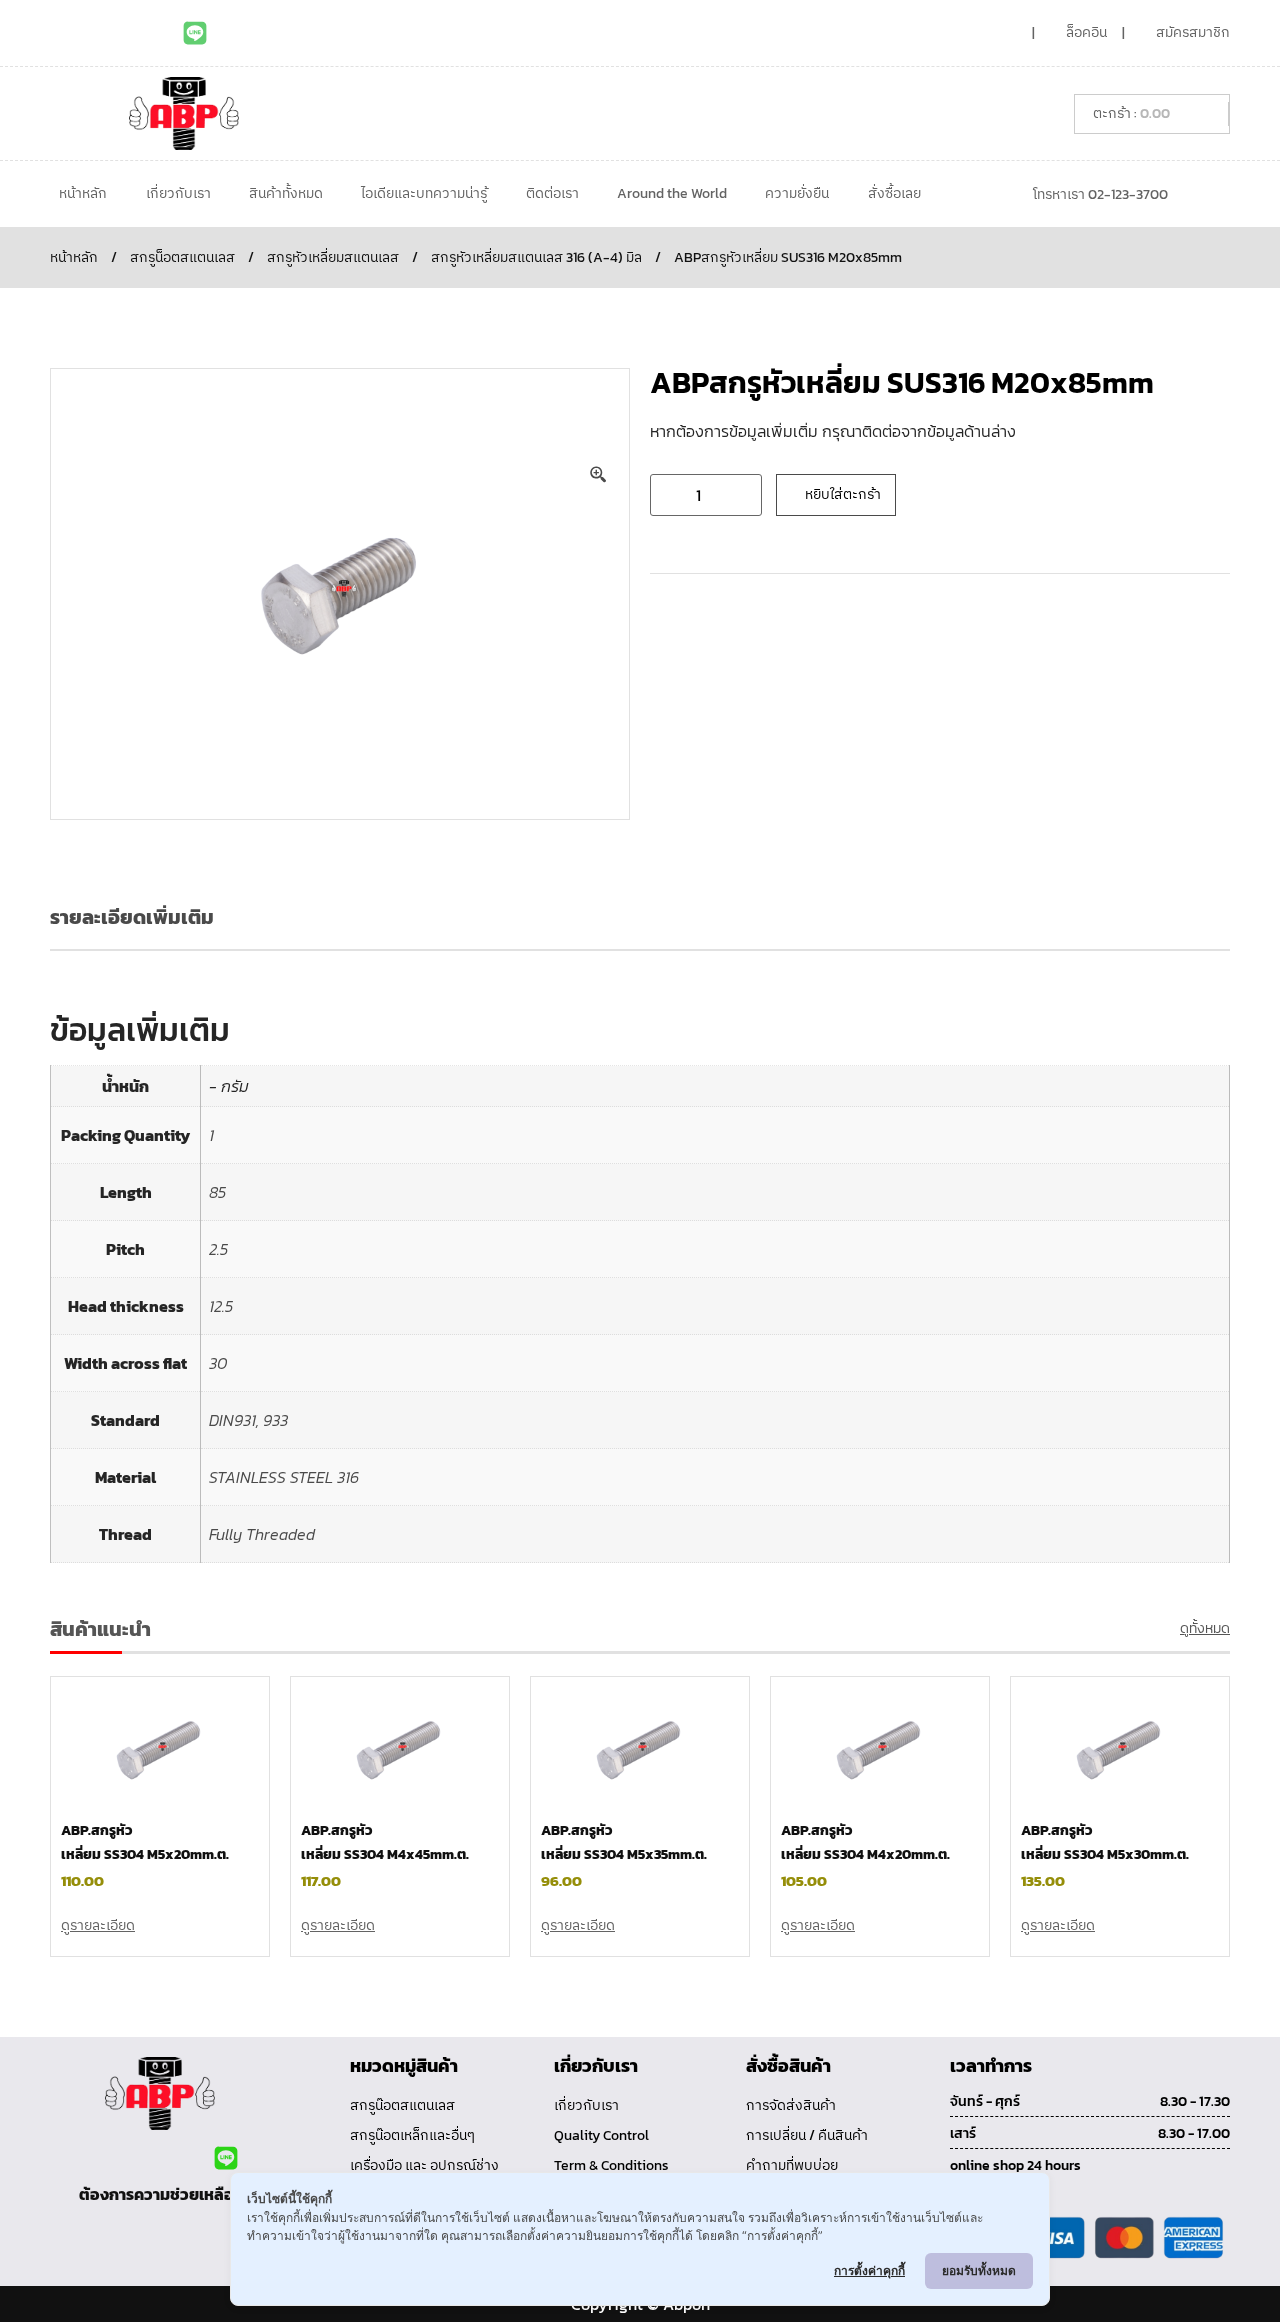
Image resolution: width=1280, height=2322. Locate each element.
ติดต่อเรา (552, 193)
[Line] (195, 33)
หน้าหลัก (83, 193)
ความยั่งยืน (797, 193)
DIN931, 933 (248, 1420)
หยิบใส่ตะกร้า (843, 494)
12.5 (221, 1306)
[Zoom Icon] (599, 475)
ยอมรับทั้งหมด (979, 2270)
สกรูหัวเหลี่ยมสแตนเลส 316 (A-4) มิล (536, 257)
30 (218, 1363)
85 (217, 1192)
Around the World (672, 193)
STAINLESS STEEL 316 (284, 1477)
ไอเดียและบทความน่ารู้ (424, 193)
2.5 (218, 1249)
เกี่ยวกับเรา (178, 193)
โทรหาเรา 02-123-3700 (1100, 194)
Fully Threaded (262, 1534)
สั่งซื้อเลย (894, 193)
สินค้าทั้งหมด (286, 193)
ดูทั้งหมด (1205, 1628)
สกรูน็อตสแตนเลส (182, 257)
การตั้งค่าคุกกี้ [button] (869, 2270)
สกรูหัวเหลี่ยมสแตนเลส (333, 257)
